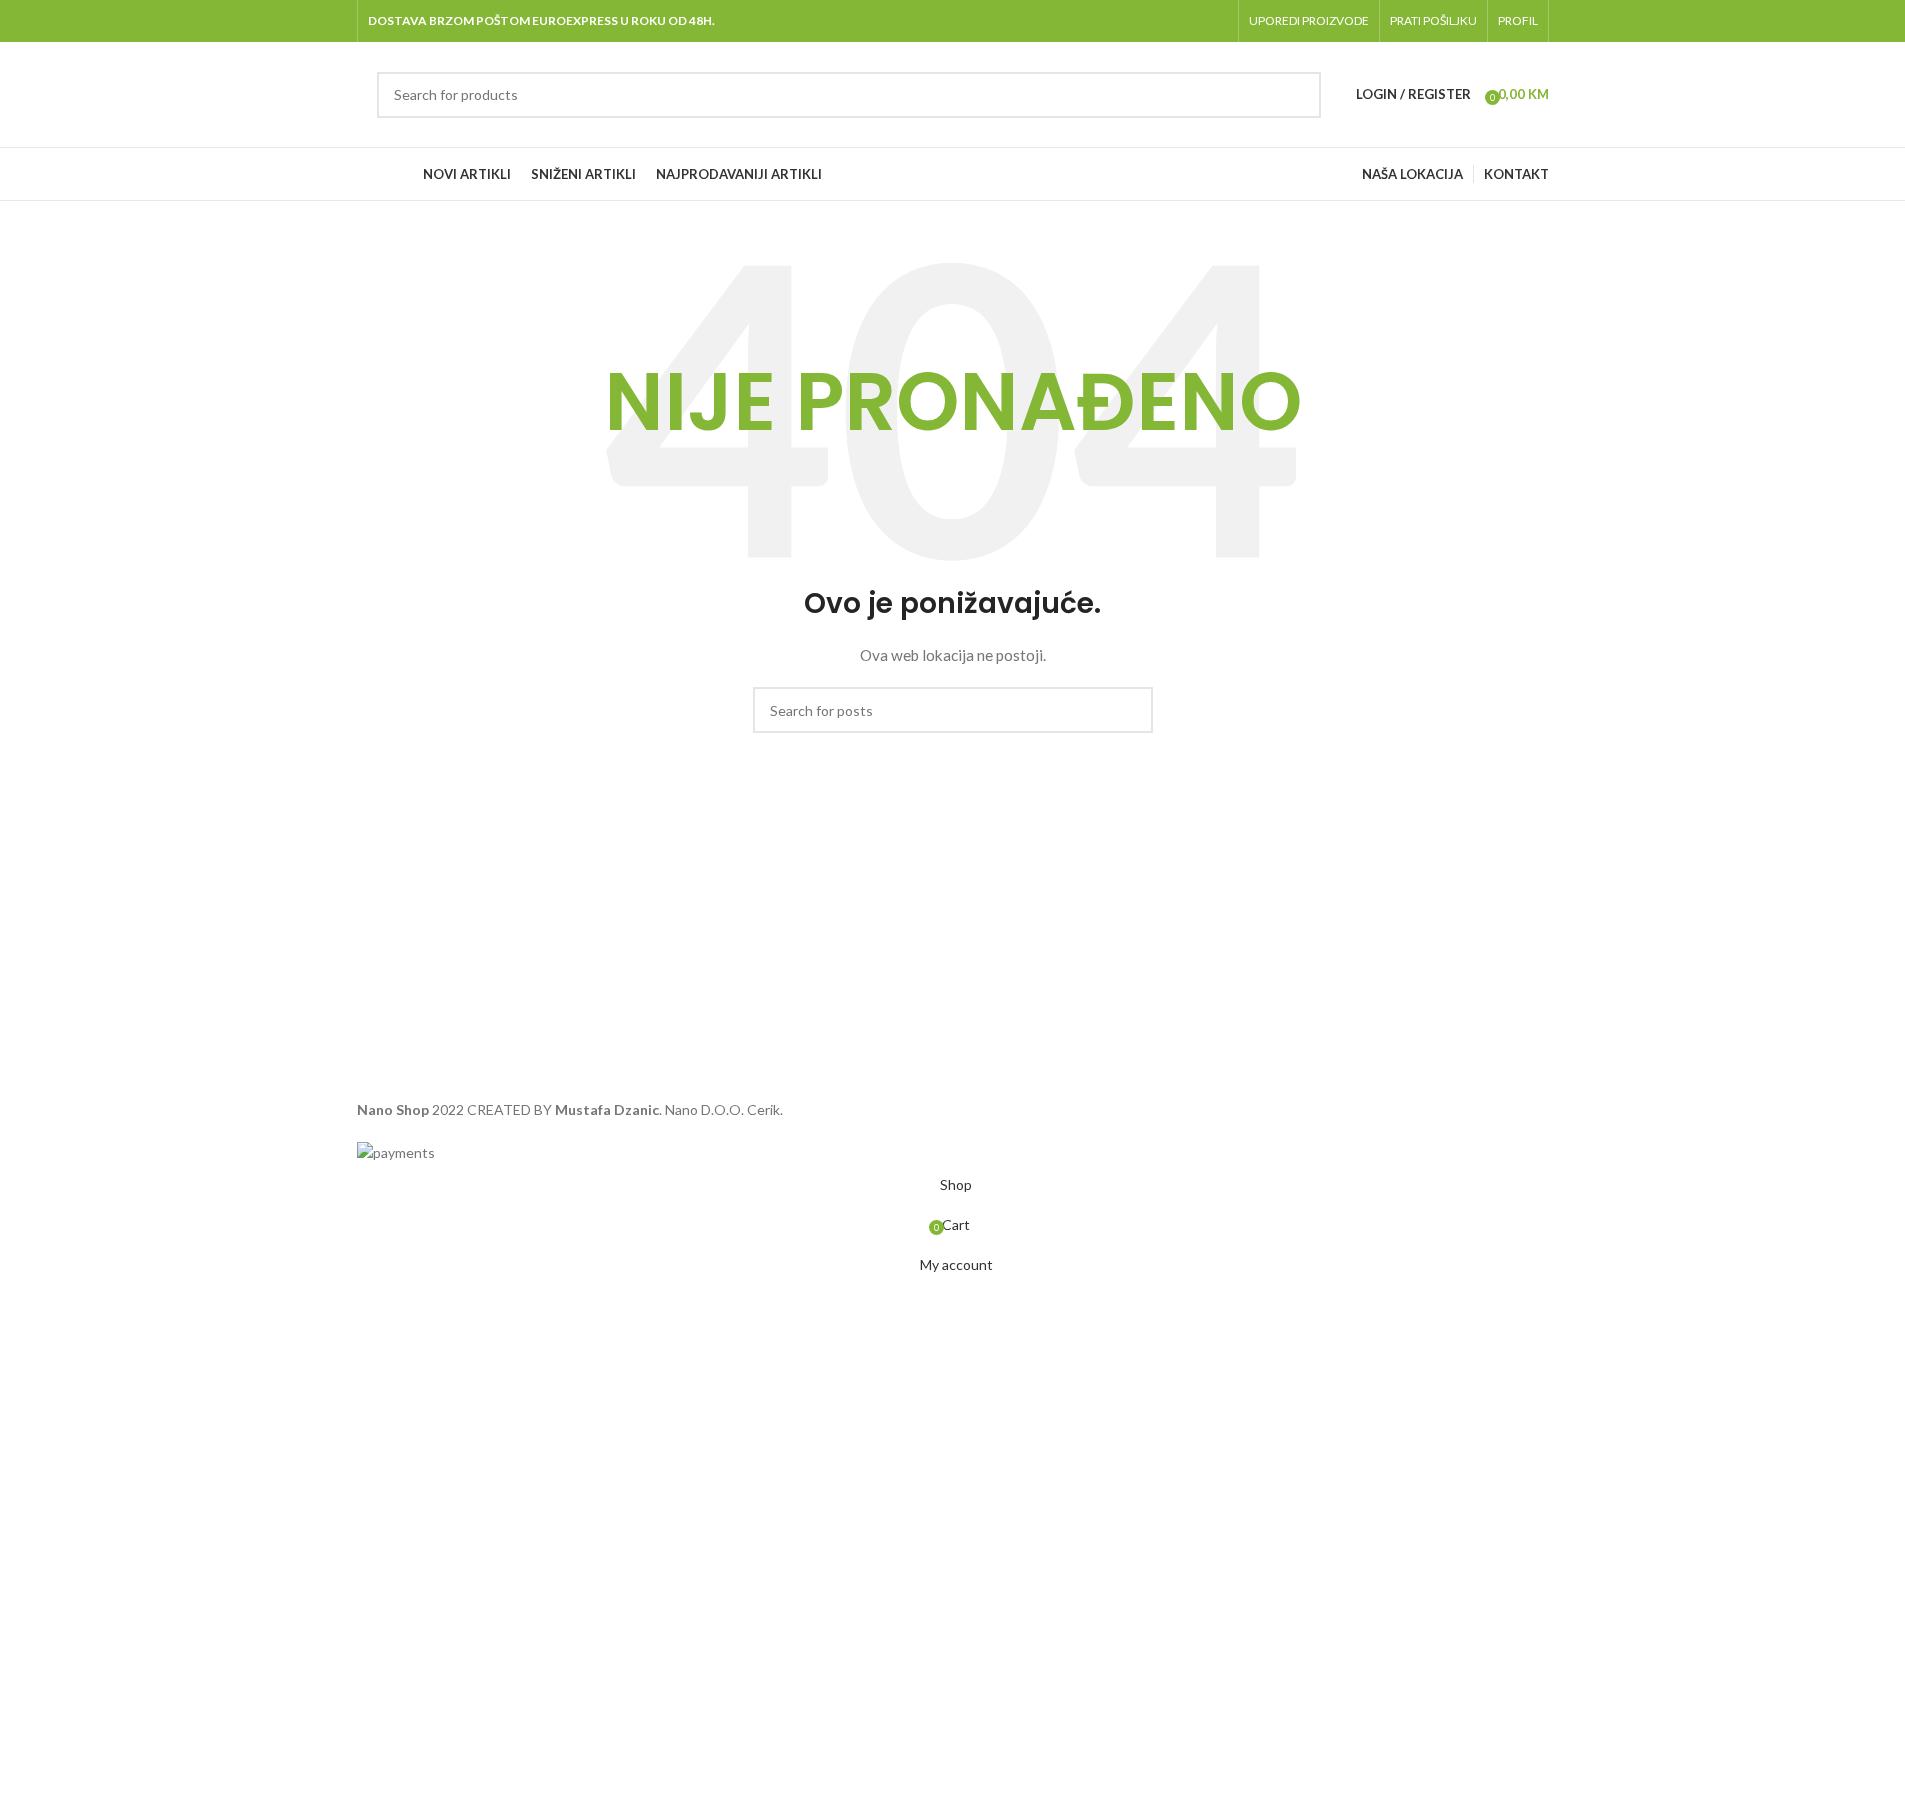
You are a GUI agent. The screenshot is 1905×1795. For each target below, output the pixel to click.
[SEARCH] (1298, 95)
